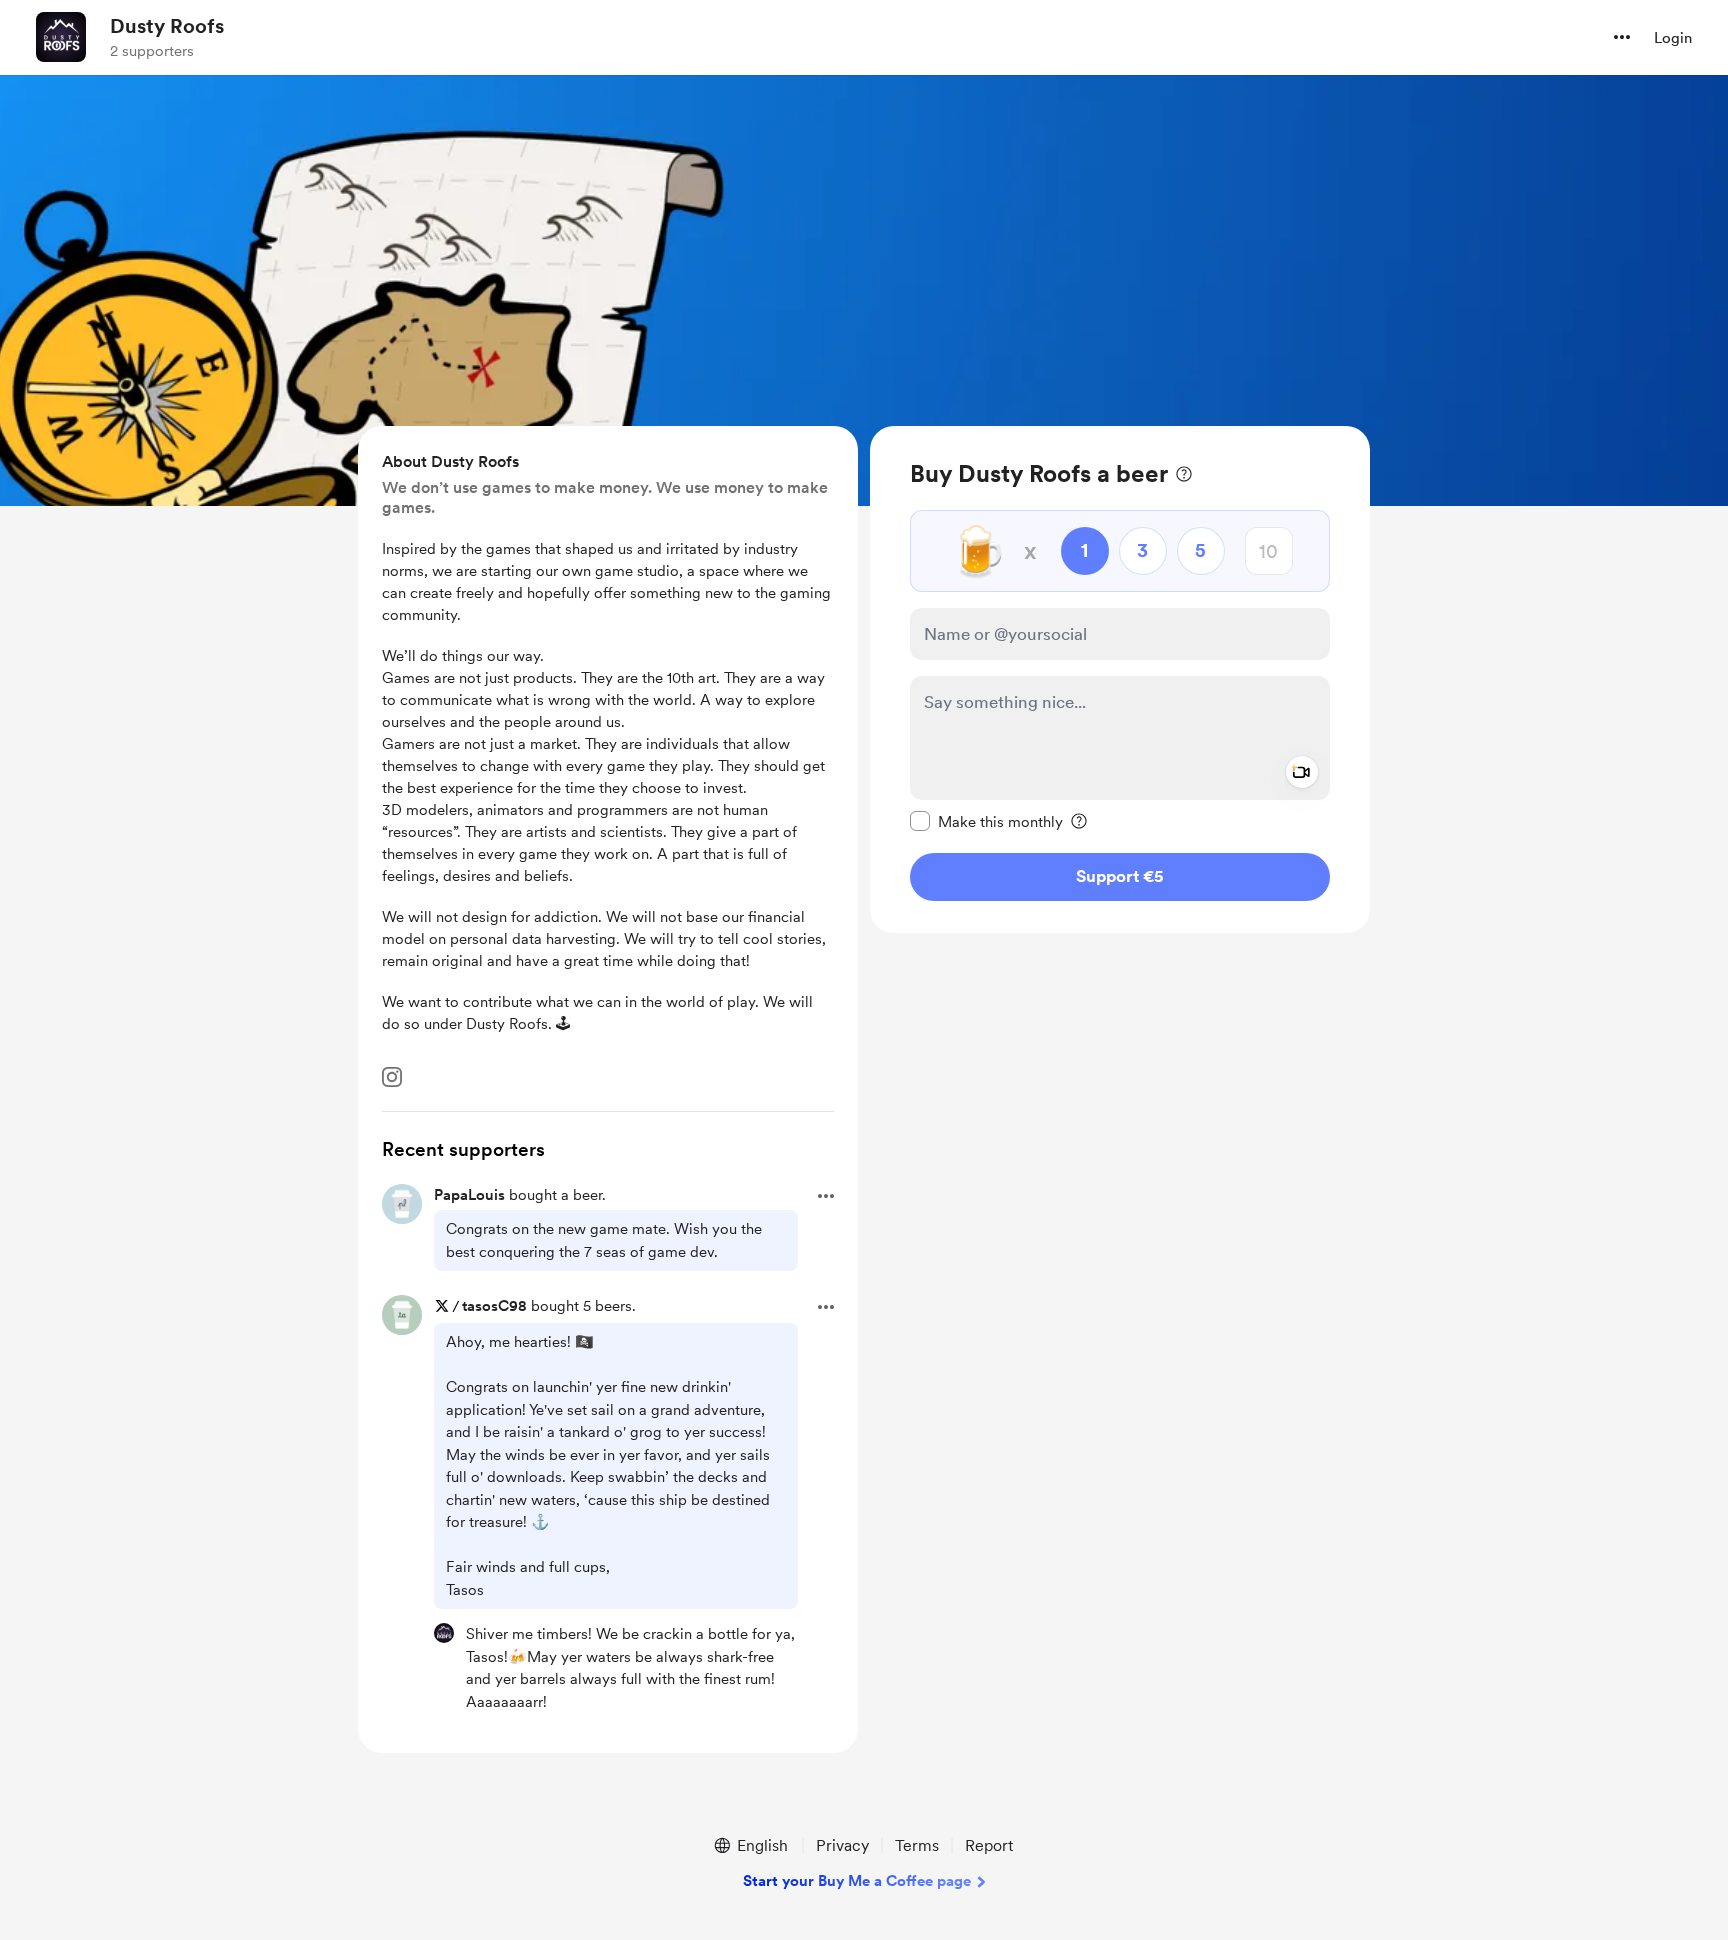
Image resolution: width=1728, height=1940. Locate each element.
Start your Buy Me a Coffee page (857, 1881)
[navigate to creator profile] (61, 37)
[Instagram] (392, 1077)
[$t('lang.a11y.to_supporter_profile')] (444, 1633)
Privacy (842, 1845)
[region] (1120, 679)
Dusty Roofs (167, 26)
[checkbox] (986, 821)
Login (1673, 38)
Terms (917, 1845)
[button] (1622, 37)
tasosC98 (494, 1306)
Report (989, 1845)
